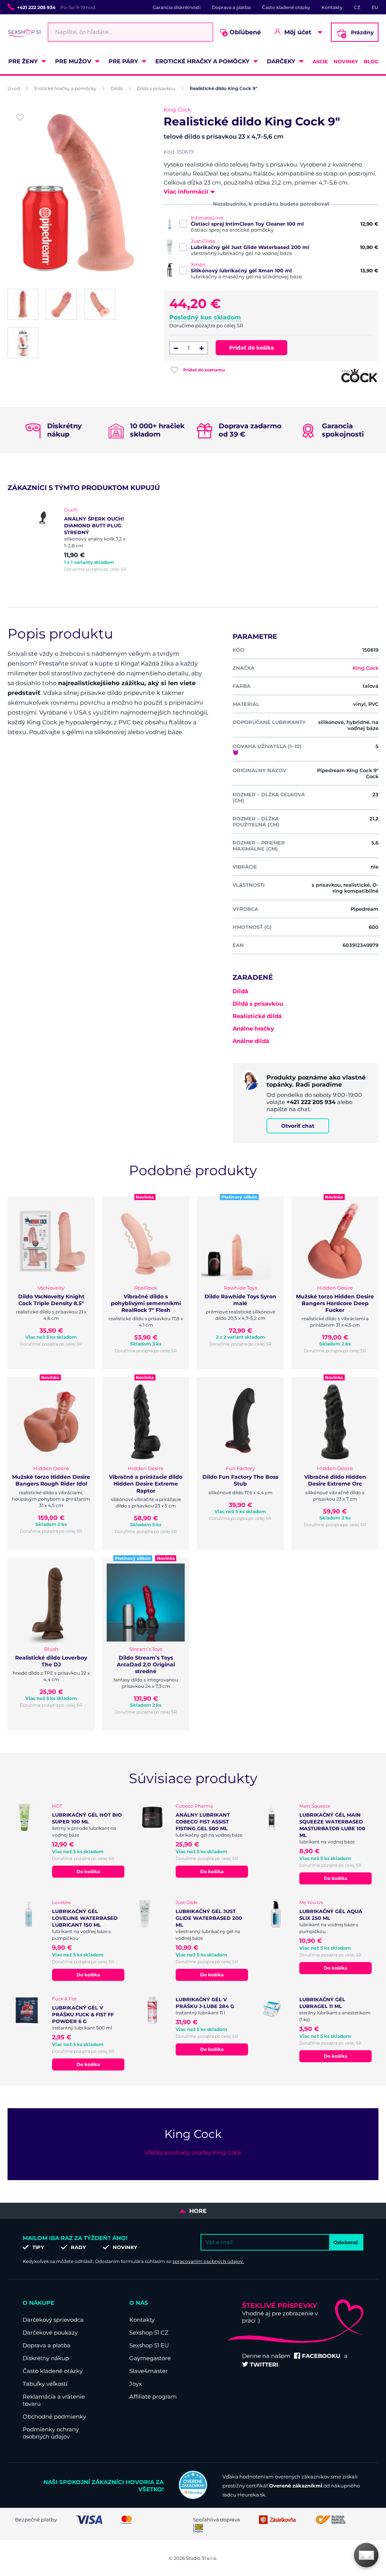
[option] (77, 539)
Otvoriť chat (298, 1126)
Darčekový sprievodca (53, 2320)
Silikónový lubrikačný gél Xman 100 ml (241, 270)
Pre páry (123, 61)
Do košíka (88, 1871)
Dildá (117, 88)
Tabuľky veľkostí (45, 2384)
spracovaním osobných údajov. (208, 2261)
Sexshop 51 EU (149, 2345)
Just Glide (203, 241)
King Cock (177, 110)
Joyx (136, 2384)
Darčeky (281, 61)
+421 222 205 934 (36, 7)
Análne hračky (253, 1028)
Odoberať (346, 2242)
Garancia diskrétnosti (177, 7)
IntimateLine (207, 218)
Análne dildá (251, 1041)
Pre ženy (23, 61)
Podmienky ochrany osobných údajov (51, 2433)
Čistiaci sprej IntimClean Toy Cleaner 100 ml (247, 224)
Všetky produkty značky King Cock (193, 2152)
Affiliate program (153, 2397)
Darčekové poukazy (50, 2332)
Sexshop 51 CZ (149, 2332)
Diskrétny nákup (46, 2358)
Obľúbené (243, 33)
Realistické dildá (257, 1016)
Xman (198, 264)
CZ (357, 7)
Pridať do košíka (252, 348)
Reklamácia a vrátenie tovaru (54, 2400)
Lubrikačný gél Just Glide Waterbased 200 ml (250, 247)
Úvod (14, 88)
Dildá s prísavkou (156, 88)
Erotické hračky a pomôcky (202, 61)
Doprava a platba (231, 7)
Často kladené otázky (286, 7)
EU (375, 7)
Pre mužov (73, 61)
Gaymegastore (150, 2358)
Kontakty (332, 7)
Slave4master (149, 2371)
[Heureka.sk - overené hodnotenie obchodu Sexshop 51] (193, 2497)
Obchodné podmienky (54, 2416)
